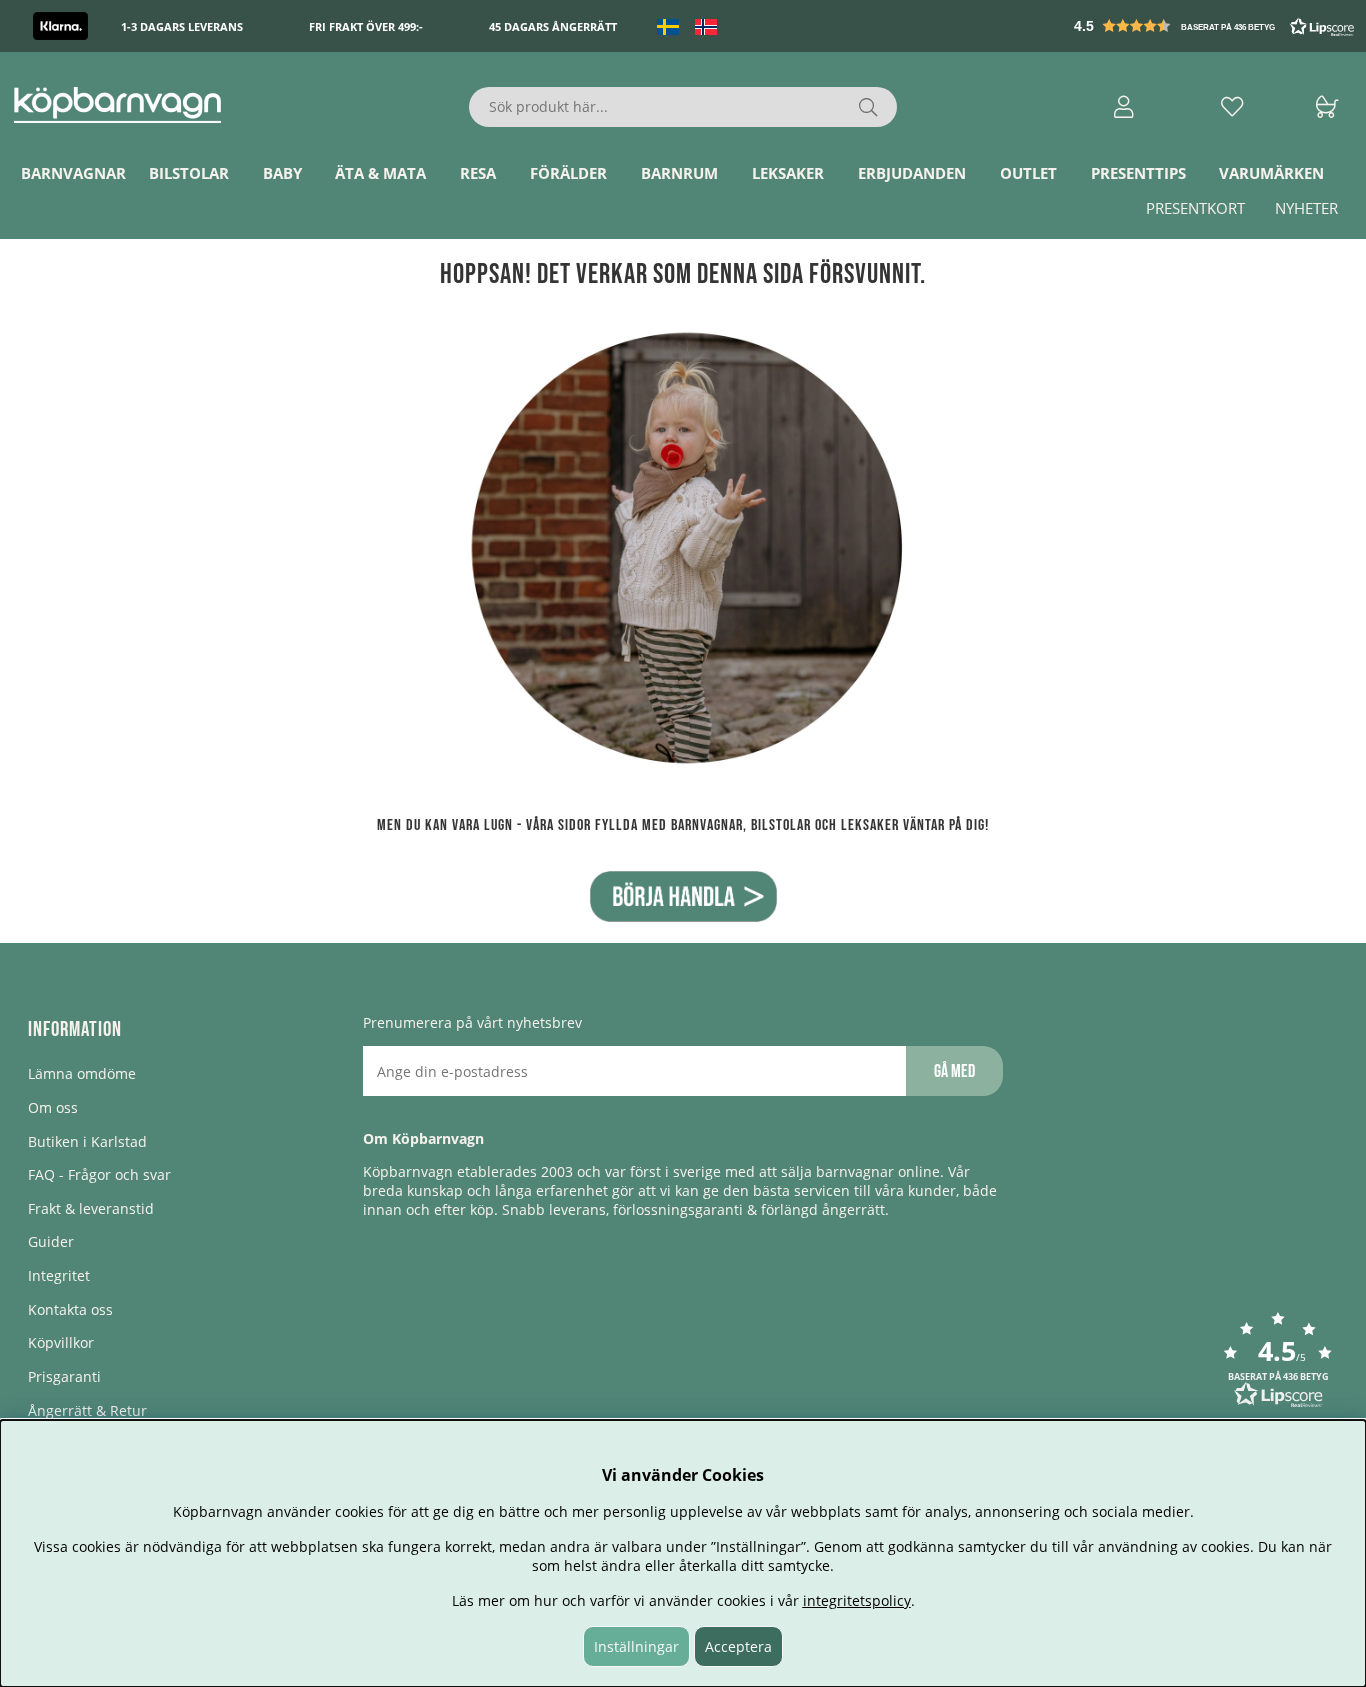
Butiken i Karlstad (87, 1141)
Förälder (568, 173)
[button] (1216, 26)
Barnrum (679, 173)
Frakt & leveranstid (91, 1208)
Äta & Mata (380, 173)
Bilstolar (189, 173)
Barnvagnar (73, 173)
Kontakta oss (70, 1309)
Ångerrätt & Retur (87, 1410)
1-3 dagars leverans (182, 26)
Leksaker (788, 173)
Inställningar (636, 1646)
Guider (51, 1241)
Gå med (954, 1071)
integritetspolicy (857, 1600)
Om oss (53, 1107)
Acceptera (738, 1646)
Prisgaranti (64, 1376)
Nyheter (1306, 208)
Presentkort (1195, 208)
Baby (282, 173)
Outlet (1028, 173)
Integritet (59, 1275)
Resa (478, 173)
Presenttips (1138, 173)
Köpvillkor (61, 1342)
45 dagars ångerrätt (553, 26)
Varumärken (1271, 173)
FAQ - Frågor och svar (99, 1174)
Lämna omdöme (82, 1073)
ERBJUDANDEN (912, 173)
